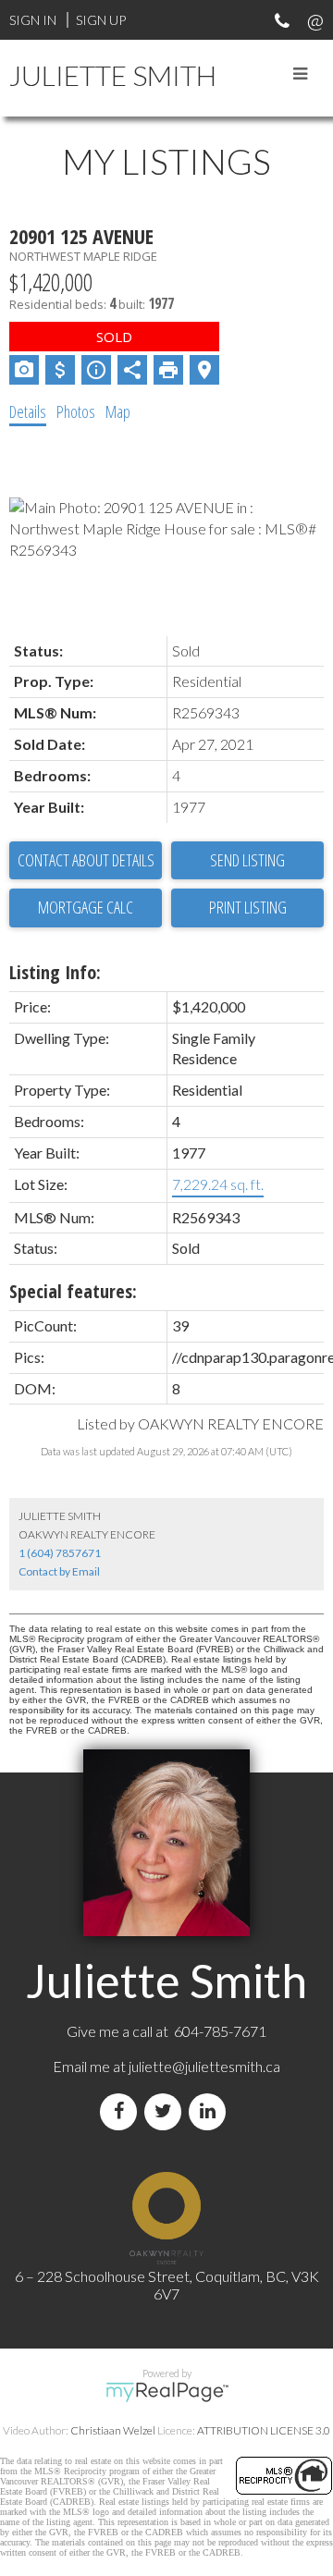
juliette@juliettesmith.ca (204, 2066)
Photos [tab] (76, 411)
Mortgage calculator (86, 908)
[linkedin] (211, 2111)
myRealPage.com (167, 2392)
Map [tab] (118, 411)
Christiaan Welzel (113, 2430)
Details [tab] (28, 411)
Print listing (248, 907)
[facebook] (122, 2111)
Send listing (247, 860)
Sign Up (101, 20)
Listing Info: (55, 972)
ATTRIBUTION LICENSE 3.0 (264, 2430)
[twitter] (166, 2111)
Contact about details (86, 860)
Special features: (73, 1291)
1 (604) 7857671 (60, 1553)
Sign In (33, 20)
